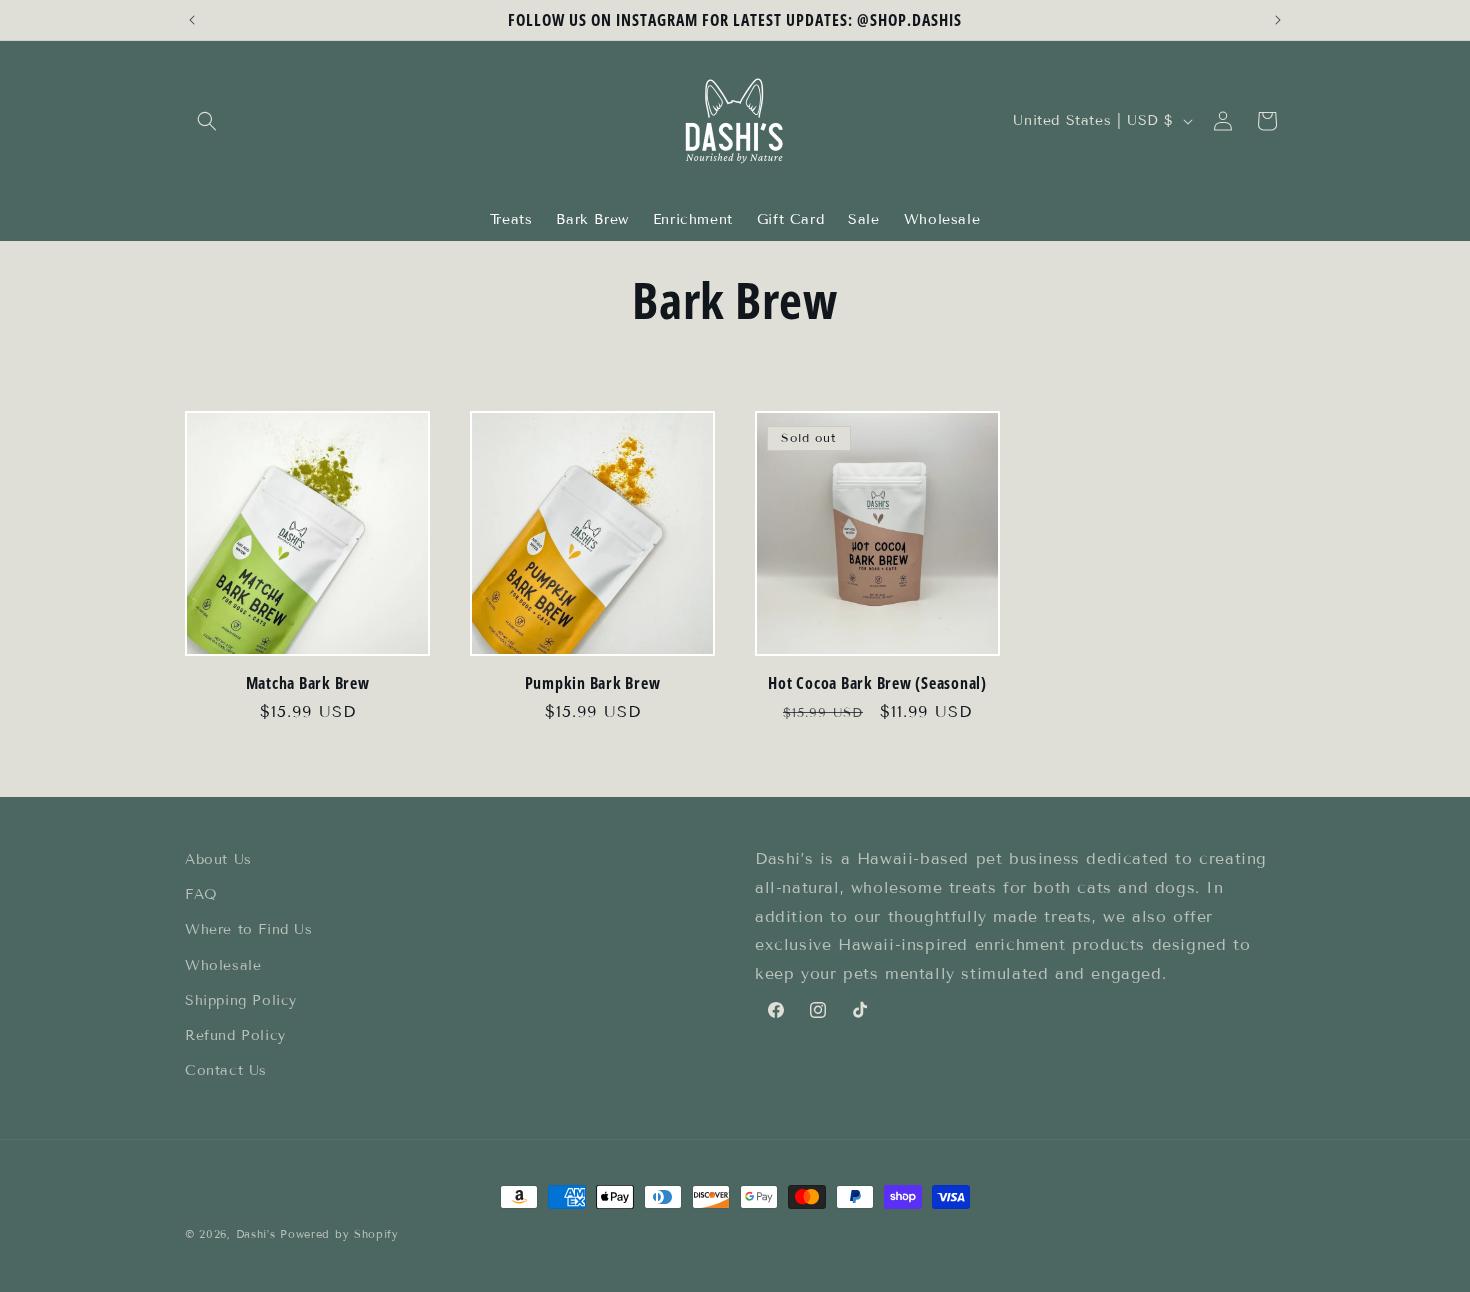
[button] (207, 121)
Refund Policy (235, 1035)
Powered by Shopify (339, 1234)
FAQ (201, 894)
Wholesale (223, 965)
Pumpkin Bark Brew (593, 683)
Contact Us (226, 1070)
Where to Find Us (249, 930)
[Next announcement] (1278, 20)
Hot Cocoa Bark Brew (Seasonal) (877, 683)
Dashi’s (256, 1234)
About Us (218, 859)
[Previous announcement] (192, 20)
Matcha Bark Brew (308, 683)
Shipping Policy (241, 1000)
